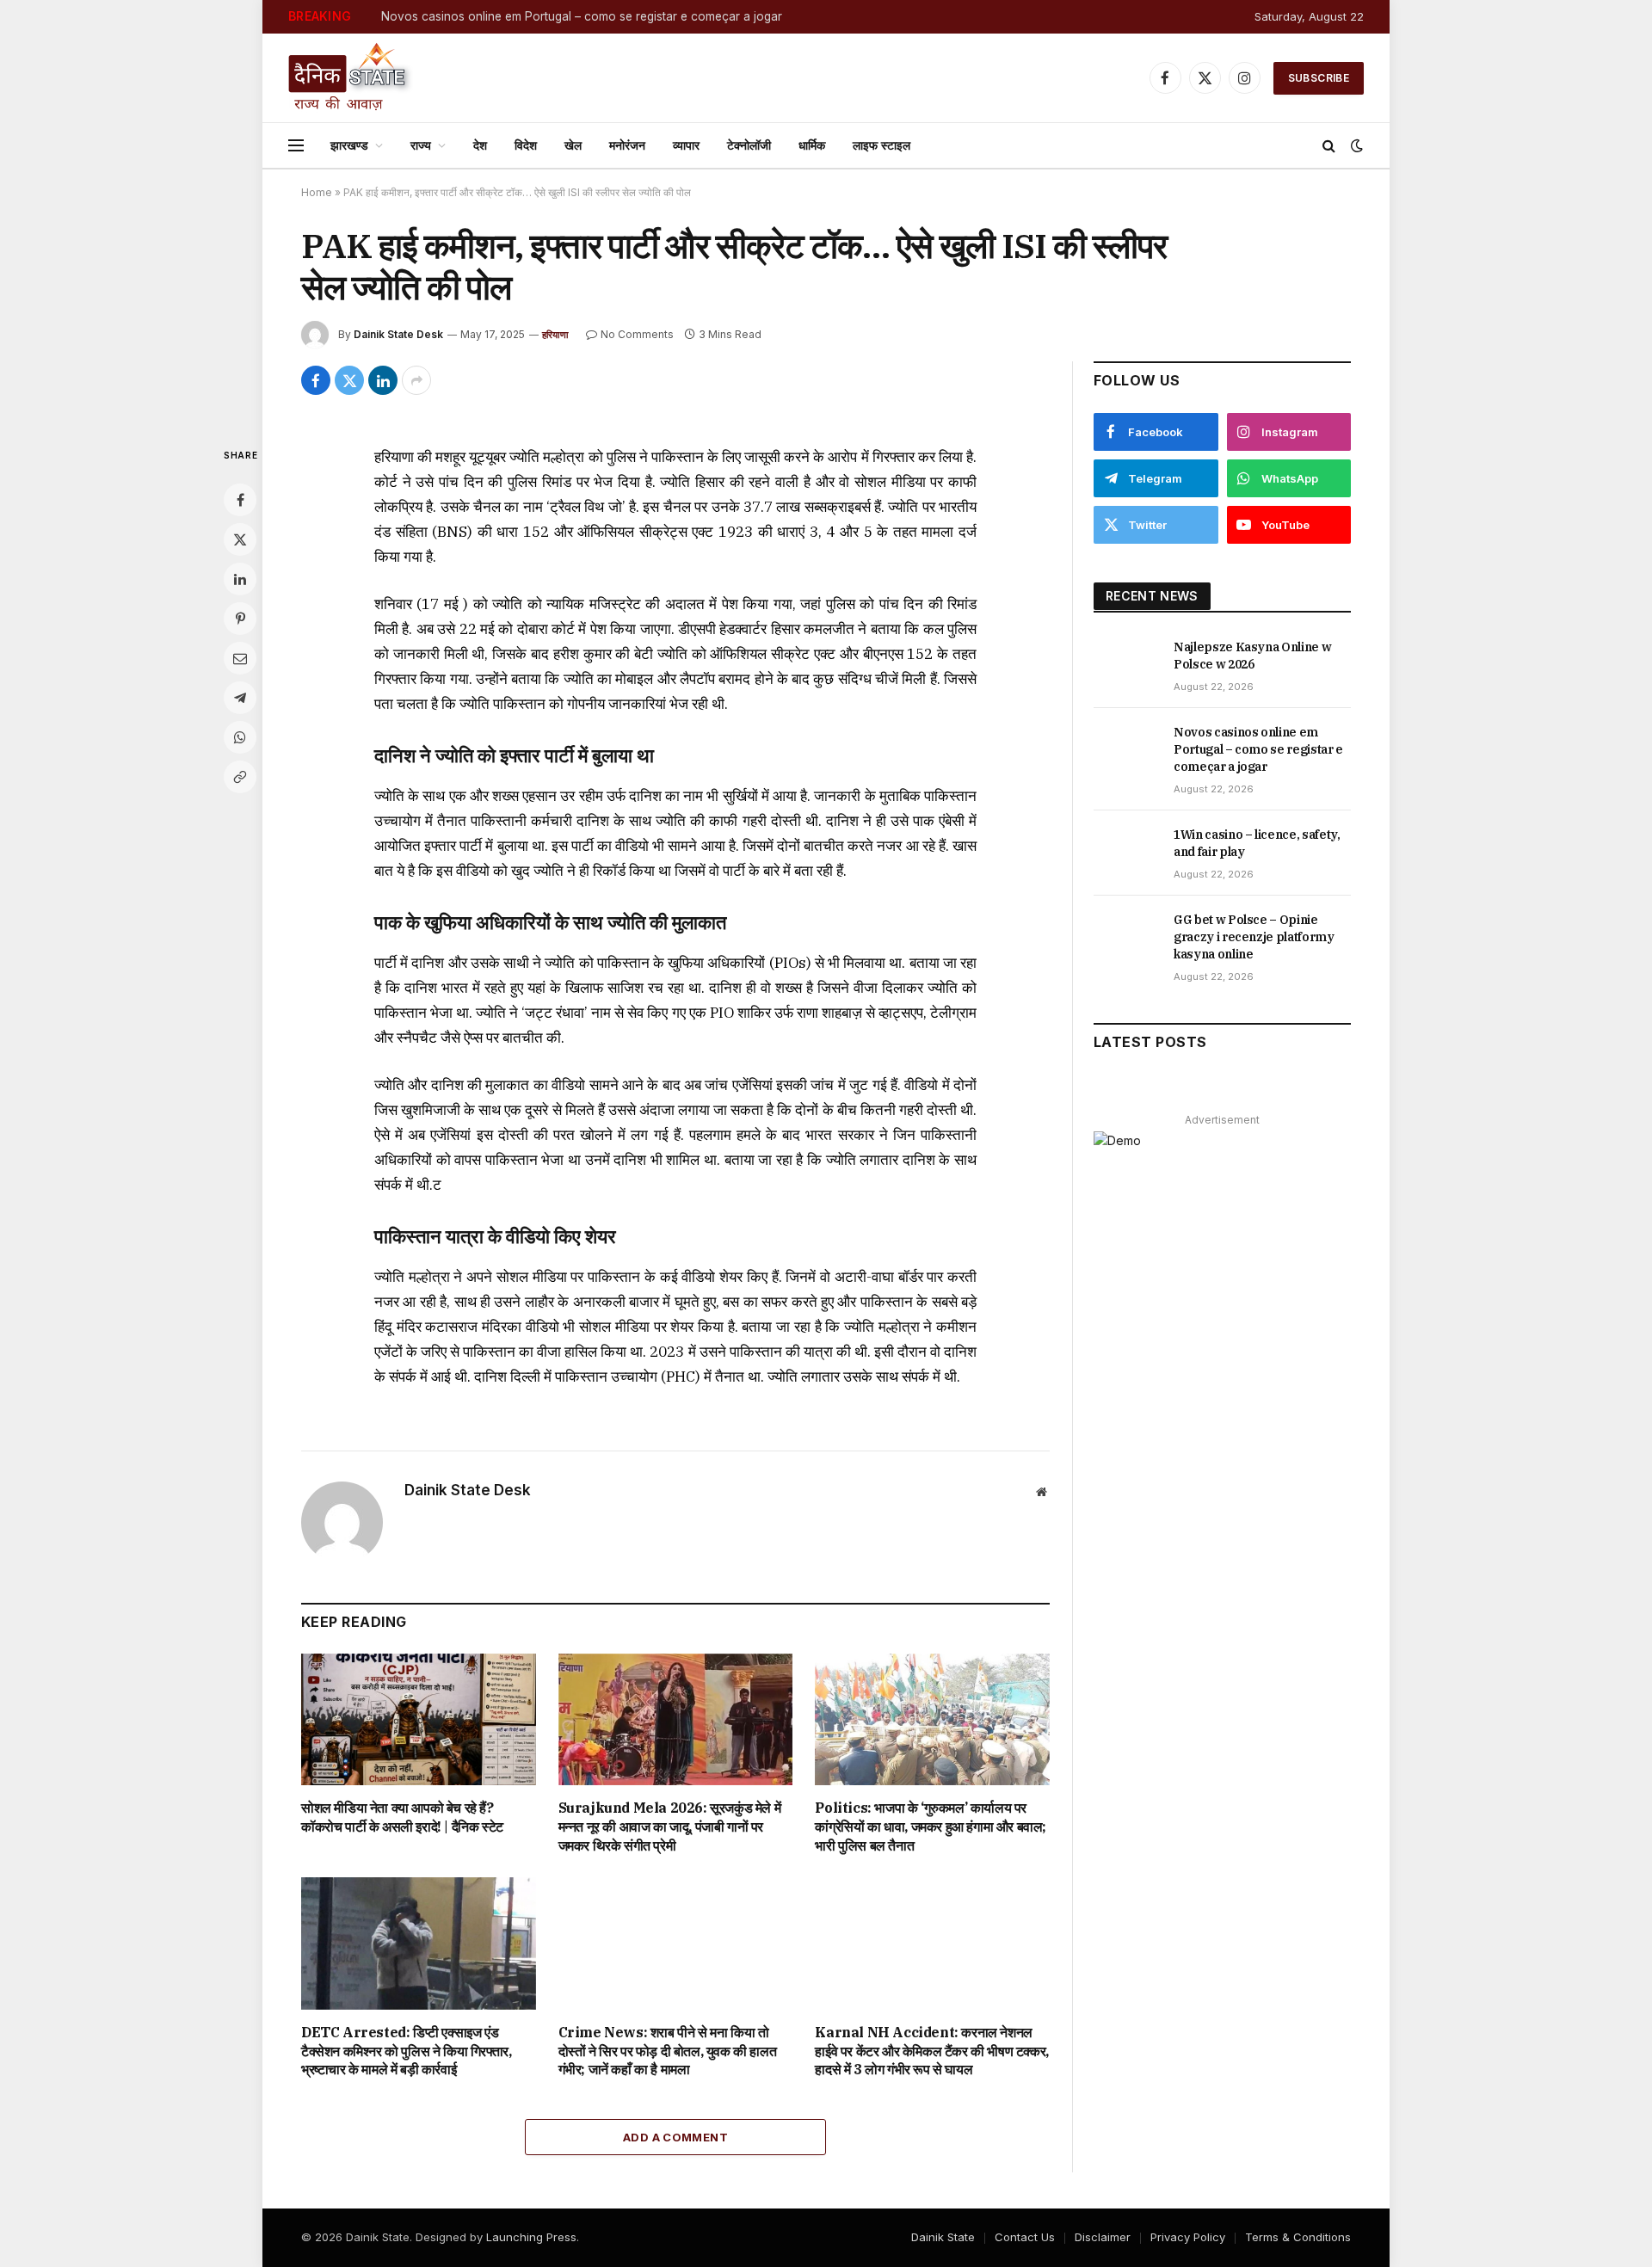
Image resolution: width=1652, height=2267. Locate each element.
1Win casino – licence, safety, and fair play (1257, 843)
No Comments (637, 334)
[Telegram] (240, 698)
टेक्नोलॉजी (749, 145)
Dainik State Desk (398, 334)
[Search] (1329, 146)
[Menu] (296, 146)
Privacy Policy (1188, 2237)
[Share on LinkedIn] (383, 380)
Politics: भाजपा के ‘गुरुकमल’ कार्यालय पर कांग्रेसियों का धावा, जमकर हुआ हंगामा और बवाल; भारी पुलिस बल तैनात (931, 1827)
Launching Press (531, 2237)
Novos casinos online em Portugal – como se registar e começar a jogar (582, 16)
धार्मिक (812, 145)
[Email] (240, 658)
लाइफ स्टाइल (881, 145)
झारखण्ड (349, 145)
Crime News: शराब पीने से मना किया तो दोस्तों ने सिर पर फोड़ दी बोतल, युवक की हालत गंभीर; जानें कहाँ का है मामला (668, 2051)
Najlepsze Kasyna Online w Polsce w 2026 (1252, 656)
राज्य (421, 145)
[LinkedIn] (240, 579)
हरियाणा (555, 335)
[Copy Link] (240, 777)
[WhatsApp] (240, 737)
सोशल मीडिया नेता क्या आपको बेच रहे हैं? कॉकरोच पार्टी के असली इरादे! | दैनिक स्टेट (402, 1817)
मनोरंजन (627, 145)
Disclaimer (1103, 2237)
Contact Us (1025, 2237)
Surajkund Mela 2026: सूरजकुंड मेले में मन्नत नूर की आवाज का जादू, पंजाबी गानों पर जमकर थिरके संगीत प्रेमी (670, 1827)
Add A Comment (675, 2137)
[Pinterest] (240, 619)
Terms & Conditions (1298, 2237)
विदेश (526, 145)
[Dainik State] (351, 78)
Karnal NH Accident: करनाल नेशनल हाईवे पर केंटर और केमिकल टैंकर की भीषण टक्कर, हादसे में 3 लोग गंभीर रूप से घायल (931, 2051)
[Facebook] (240, 500)
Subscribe (1319, 78)
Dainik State (943, 2237)
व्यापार (686, 145)
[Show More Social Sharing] (416, 380)
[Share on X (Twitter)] (349, 380)
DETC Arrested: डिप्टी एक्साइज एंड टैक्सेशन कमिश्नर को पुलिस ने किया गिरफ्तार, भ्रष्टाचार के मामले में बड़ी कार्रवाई (406, 2051)
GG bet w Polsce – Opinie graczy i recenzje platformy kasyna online (1254, 937)
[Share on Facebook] (316, 380)
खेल (573, 145)
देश (480, 145)
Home (317, 192)
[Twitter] (240, 539)
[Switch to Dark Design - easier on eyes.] (1355, 145)
